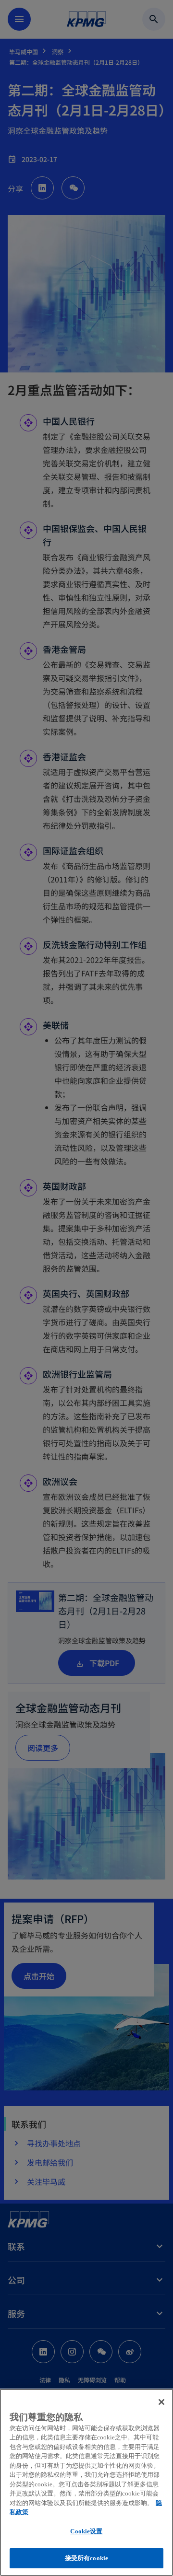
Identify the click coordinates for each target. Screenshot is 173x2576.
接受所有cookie (86, 2558)
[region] (86, 2482)
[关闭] (161, 2402)
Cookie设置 (86, 2531)
